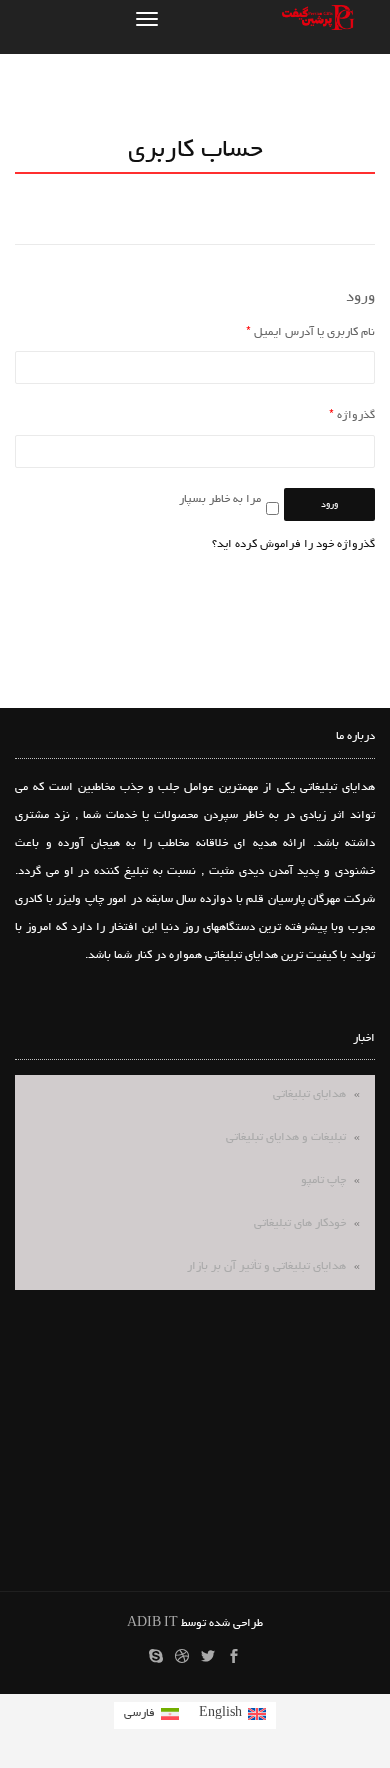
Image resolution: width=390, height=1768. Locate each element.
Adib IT (152, 1624)
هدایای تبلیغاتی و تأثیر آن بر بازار (266, 1267)
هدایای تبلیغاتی (309, 1095)
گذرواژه (352, 416)
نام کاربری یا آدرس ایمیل (310, 333)
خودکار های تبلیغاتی (300, 1224)
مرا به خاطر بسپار (220, 500)
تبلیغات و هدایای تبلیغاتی (286, 1138)
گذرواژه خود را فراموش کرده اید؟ (293, 545)
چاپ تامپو (323, 1181)
